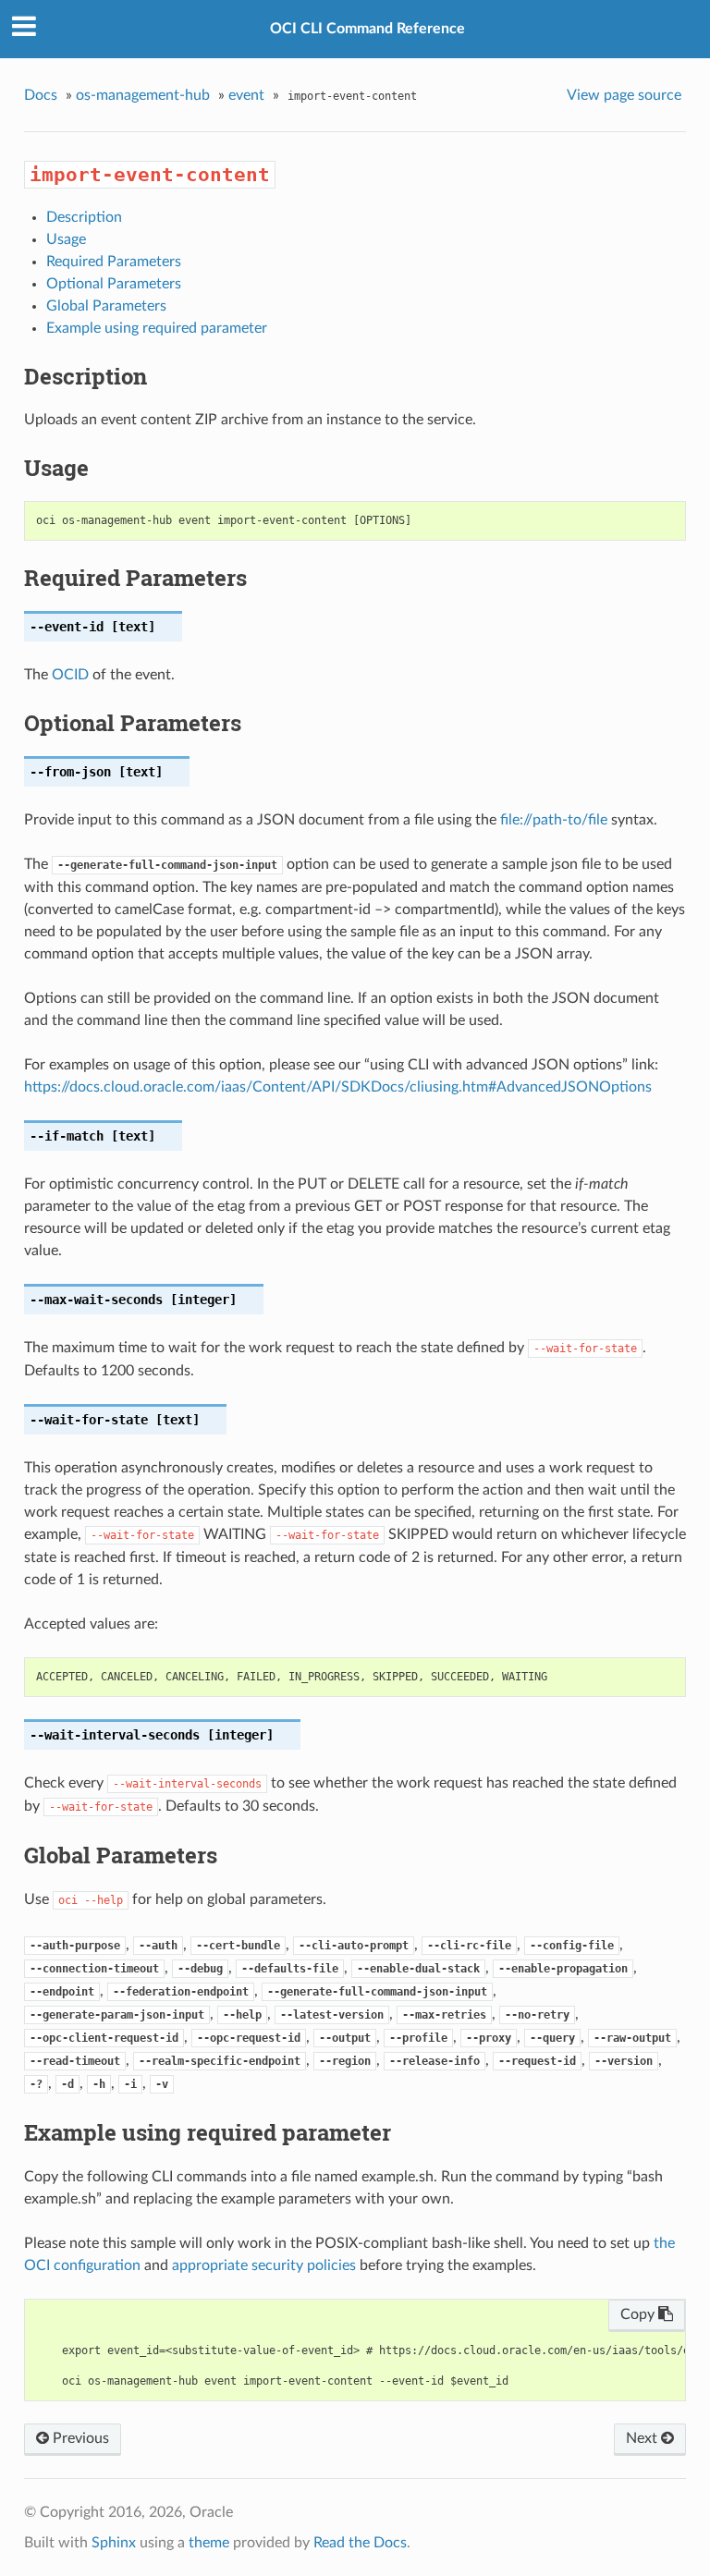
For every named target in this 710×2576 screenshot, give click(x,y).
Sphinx (114, 2543)
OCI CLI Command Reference (367, 29)
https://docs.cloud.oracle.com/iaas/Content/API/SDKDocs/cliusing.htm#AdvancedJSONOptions (338, 1087)
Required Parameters (114, 262)
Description (84, 217)
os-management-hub (143, 95)
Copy (639, 2314)
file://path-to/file (554, 820)
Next (643, 2438)
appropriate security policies (264, 2265)
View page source (624, 95)
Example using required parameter (157, 328)
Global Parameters (106, 306)
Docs (41, 95)
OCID (70, 675)
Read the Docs (360, 2543)
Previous (79, 2438)
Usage (66, 239)
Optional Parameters (114, 284)
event (246, 95)
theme (209, 2543)
